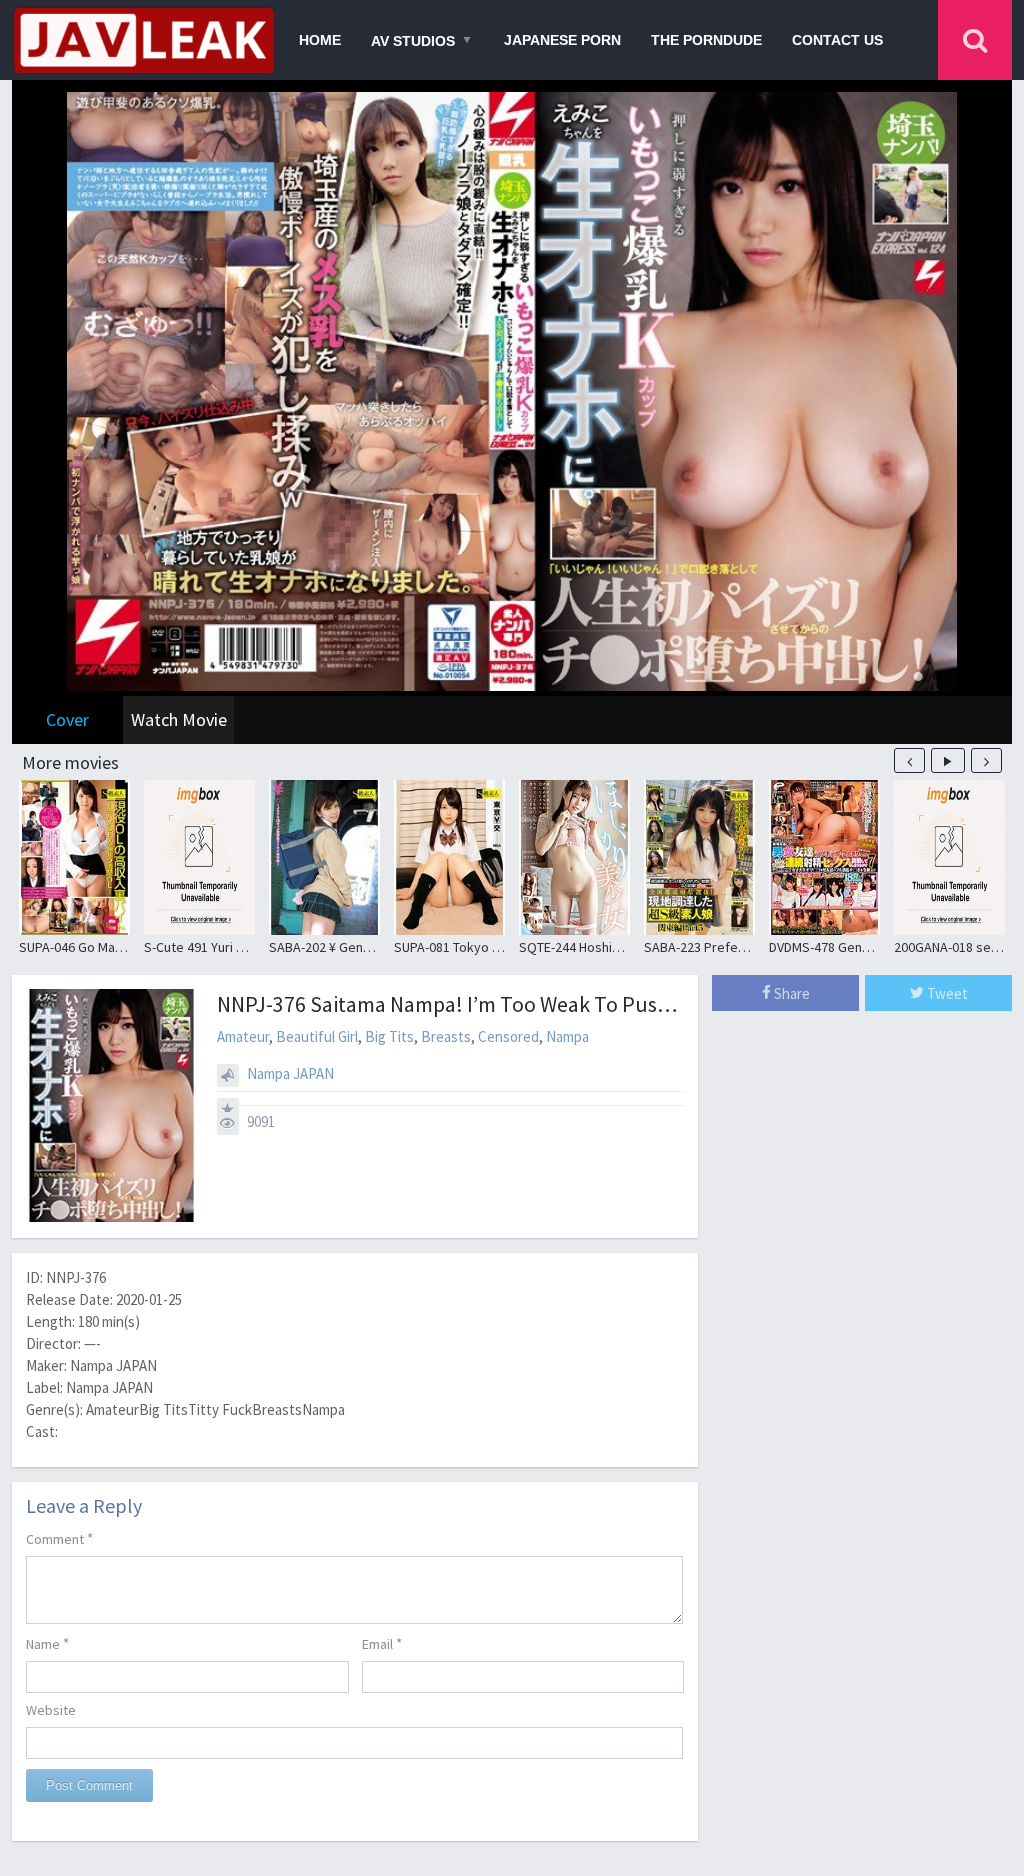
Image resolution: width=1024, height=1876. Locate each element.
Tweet (946, 993)
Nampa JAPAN (290, 1073)
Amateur (243, 1036)
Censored (508, 1036)
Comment (59, 1538)
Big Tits (389, 1036)
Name (47, 1643)
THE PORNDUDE (706, 40)
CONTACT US (837, 40)
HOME (320, 40)
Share (790, 993)
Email (382, 1643)
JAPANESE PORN (562, 40)
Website (51, 1710)
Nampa (567, 1036)
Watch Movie (179, 719)
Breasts (446, 1036)
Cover (67, 719)
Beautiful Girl (317, 1036)
